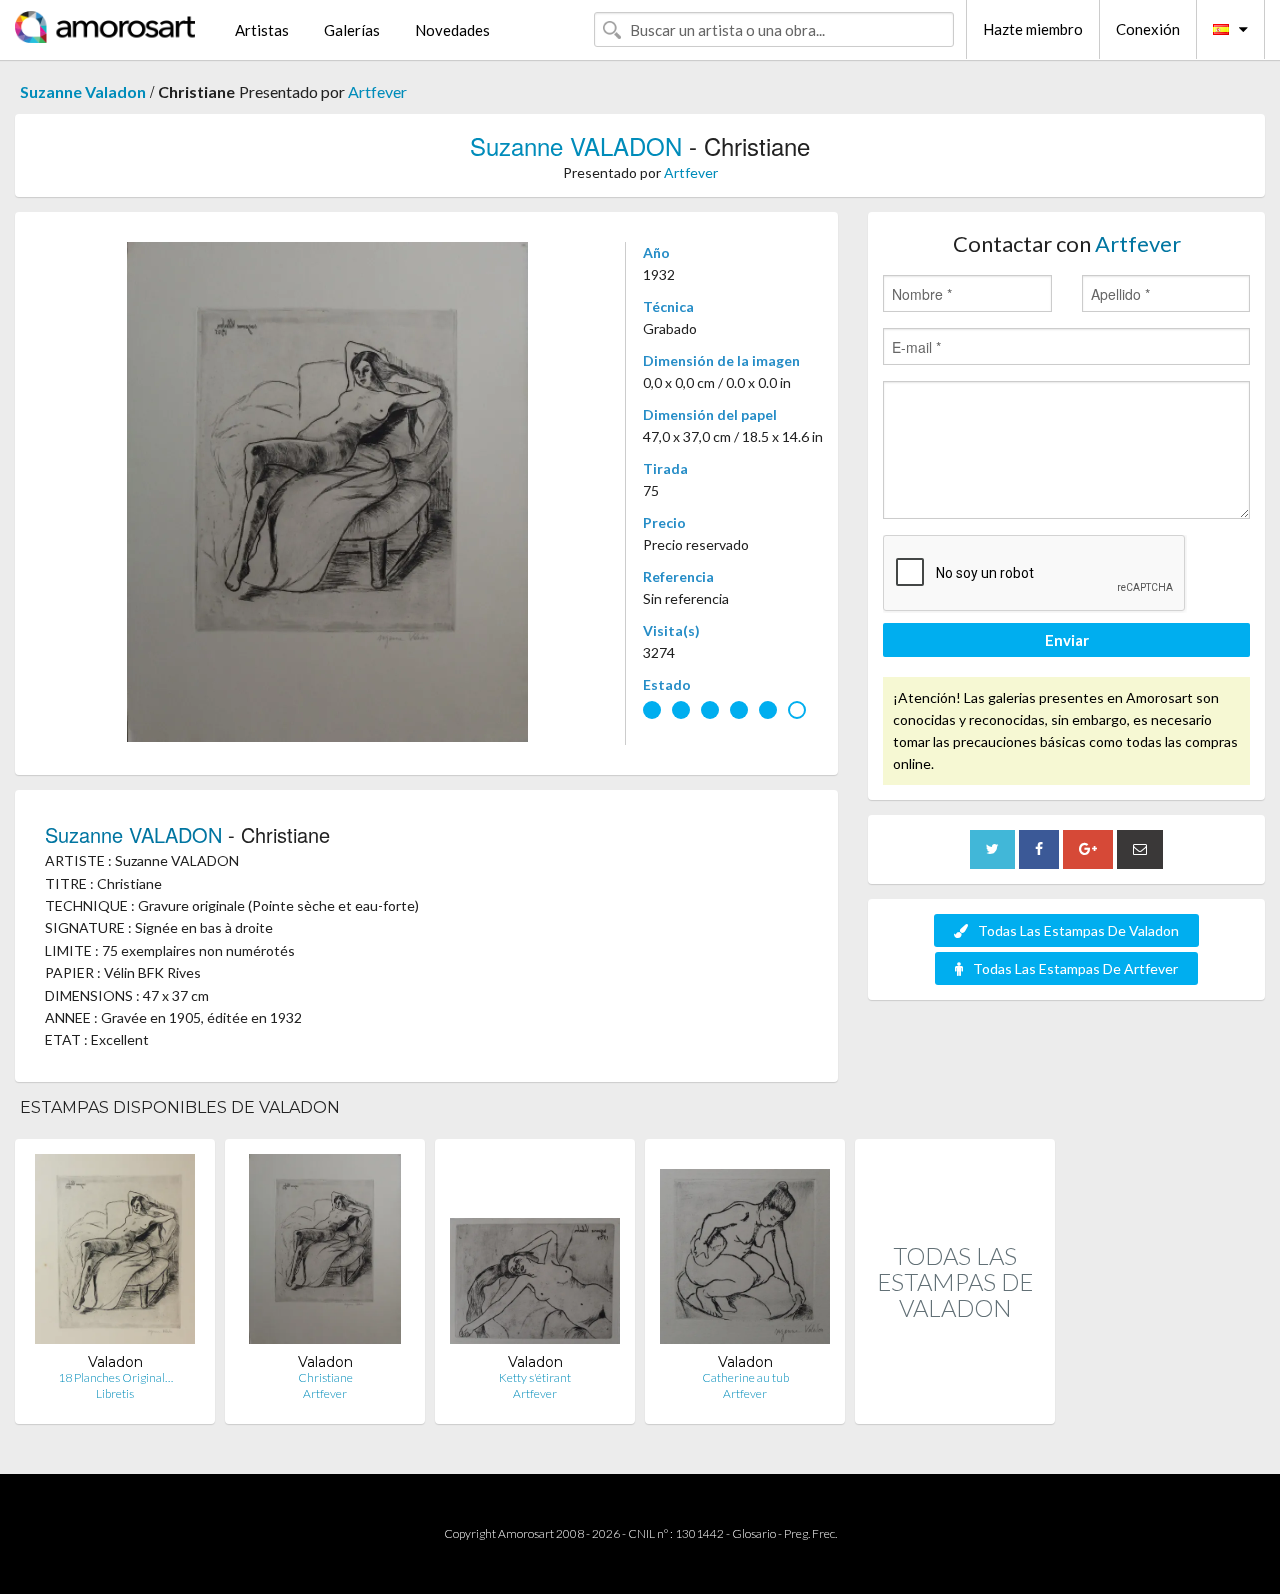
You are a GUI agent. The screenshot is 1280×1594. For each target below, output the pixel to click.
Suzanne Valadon (83, 91)
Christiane (325, 1377)
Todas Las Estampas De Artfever (1075, 968)
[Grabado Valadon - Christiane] (325, 1253)
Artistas (262, 30)
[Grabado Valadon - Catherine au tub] (745, 1253)
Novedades (452, 30)
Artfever (377, 91)
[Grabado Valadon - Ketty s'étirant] (535, 1253)
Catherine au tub (745, 1377)
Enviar (1067, 640)
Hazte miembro (1033, 29)
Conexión (1148, 29)
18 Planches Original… (115, 1377)
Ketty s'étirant (535, 1377)
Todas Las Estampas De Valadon (1078, 930)
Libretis (115, 1393)
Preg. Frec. (810, 1533)
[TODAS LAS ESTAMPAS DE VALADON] (955, 1402)
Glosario (754, 1533)
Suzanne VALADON (576, 145)
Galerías (352, 30)
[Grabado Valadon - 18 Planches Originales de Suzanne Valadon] (115, 1253)
